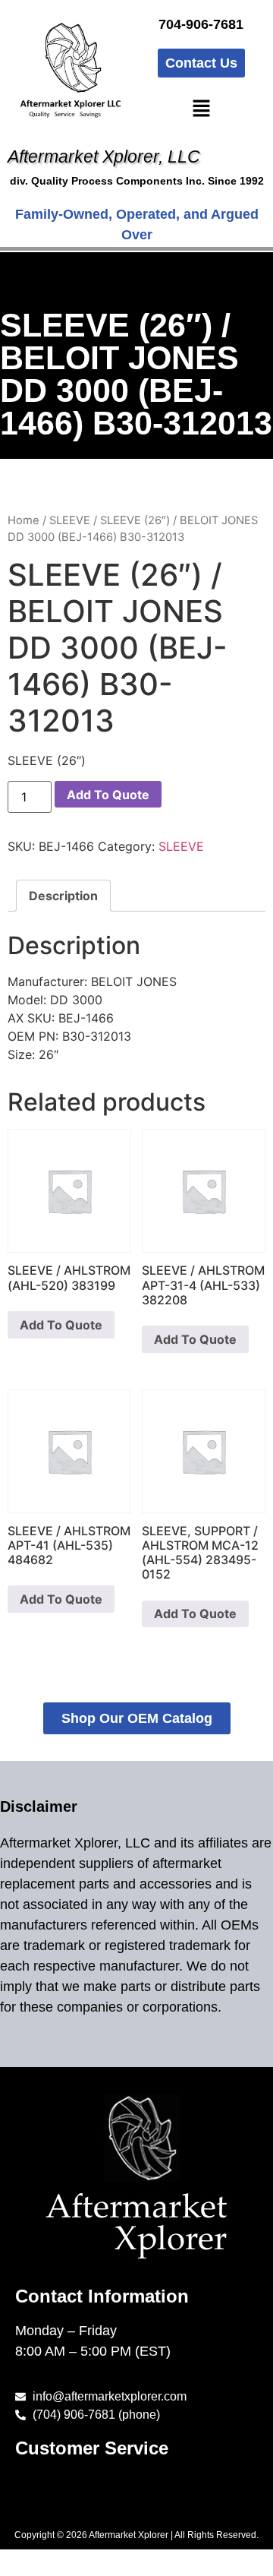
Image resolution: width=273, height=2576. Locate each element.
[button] (201, 109)
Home (24, 520)
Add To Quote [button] (61, 1325)
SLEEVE (70, 520)
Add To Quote (108, 795)
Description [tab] (63, 896)
